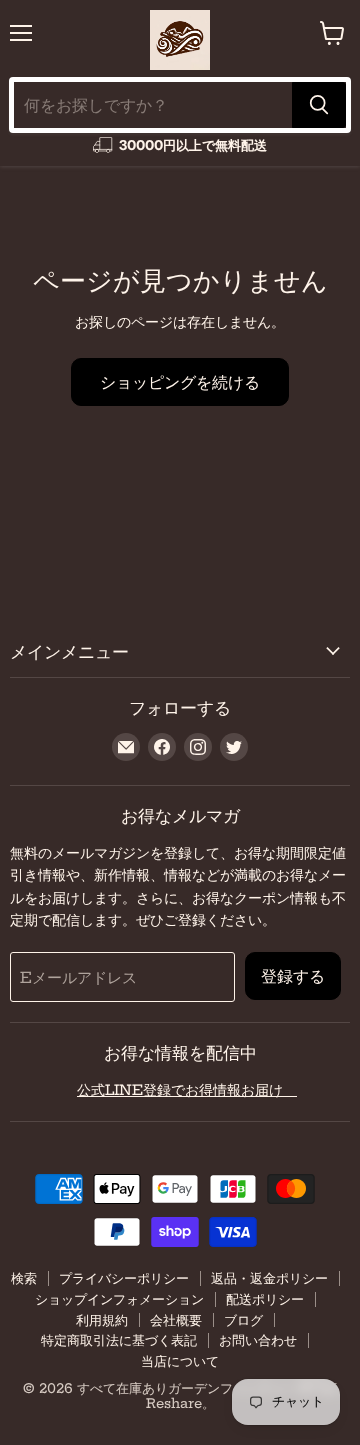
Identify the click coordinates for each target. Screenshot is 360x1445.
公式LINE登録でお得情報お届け (187, 1090)
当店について (180, 1361)
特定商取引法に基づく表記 (119, 1340)
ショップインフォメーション (119, 1299)
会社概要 (176, 1320)
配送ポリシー (265, 1299)
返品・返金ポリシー (269, 1278)
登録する (293, 976)
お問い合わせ (258, 1340)
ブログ (243, 1320)
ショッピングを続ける (180, 382)
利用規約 (102, 1320)
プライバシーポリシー (124, 1278)
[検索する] (319, 105)
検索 (24, 1278)
